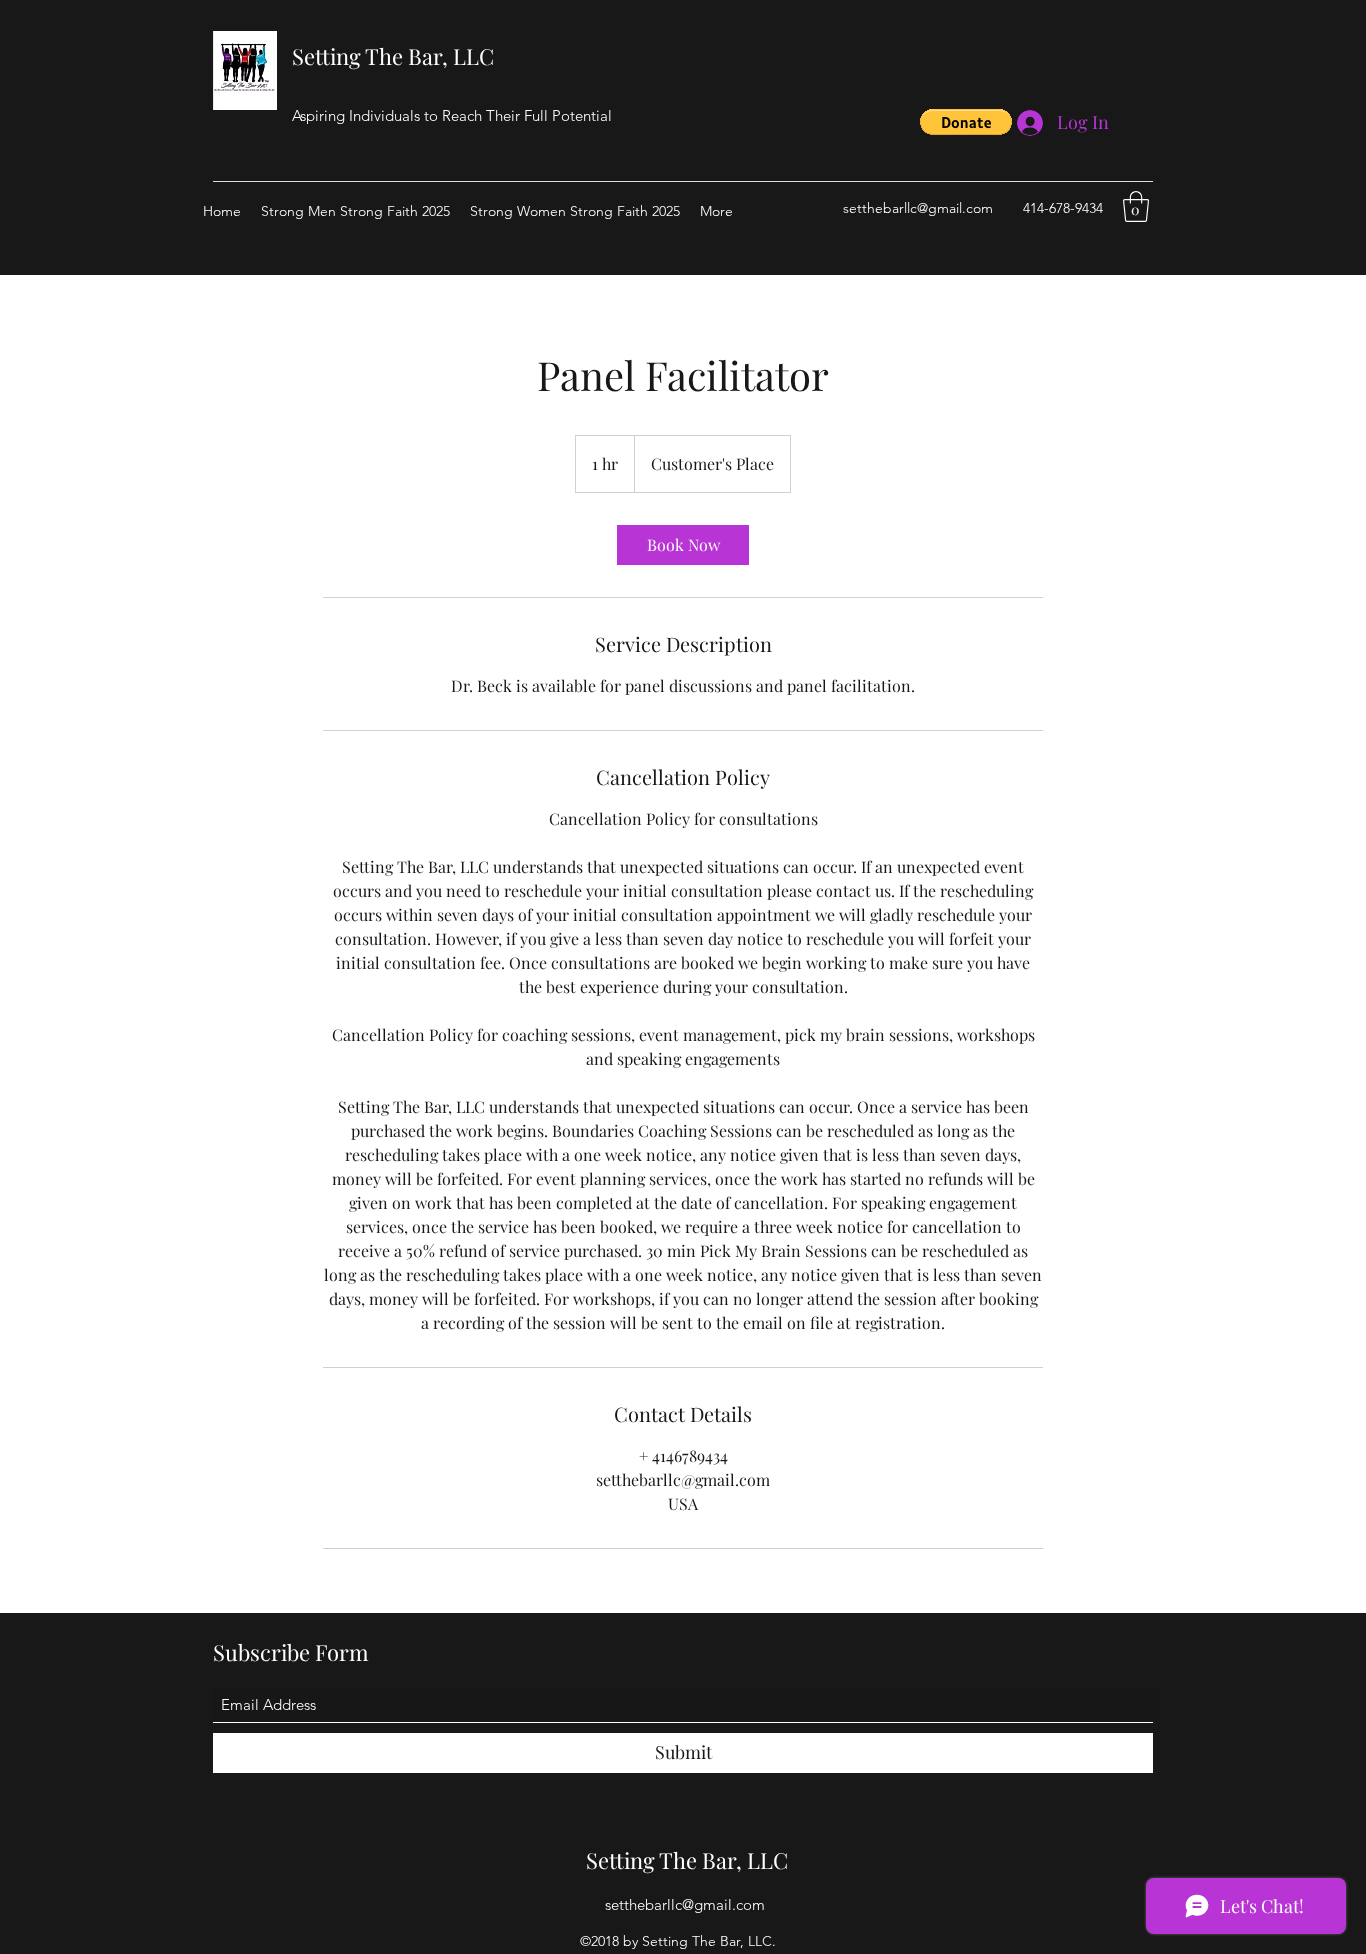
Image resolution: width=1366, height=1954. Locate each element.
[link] (683, 545)
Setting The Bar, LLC (393, 56)
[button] (966, 122)
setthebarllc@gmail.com (918, 208)
